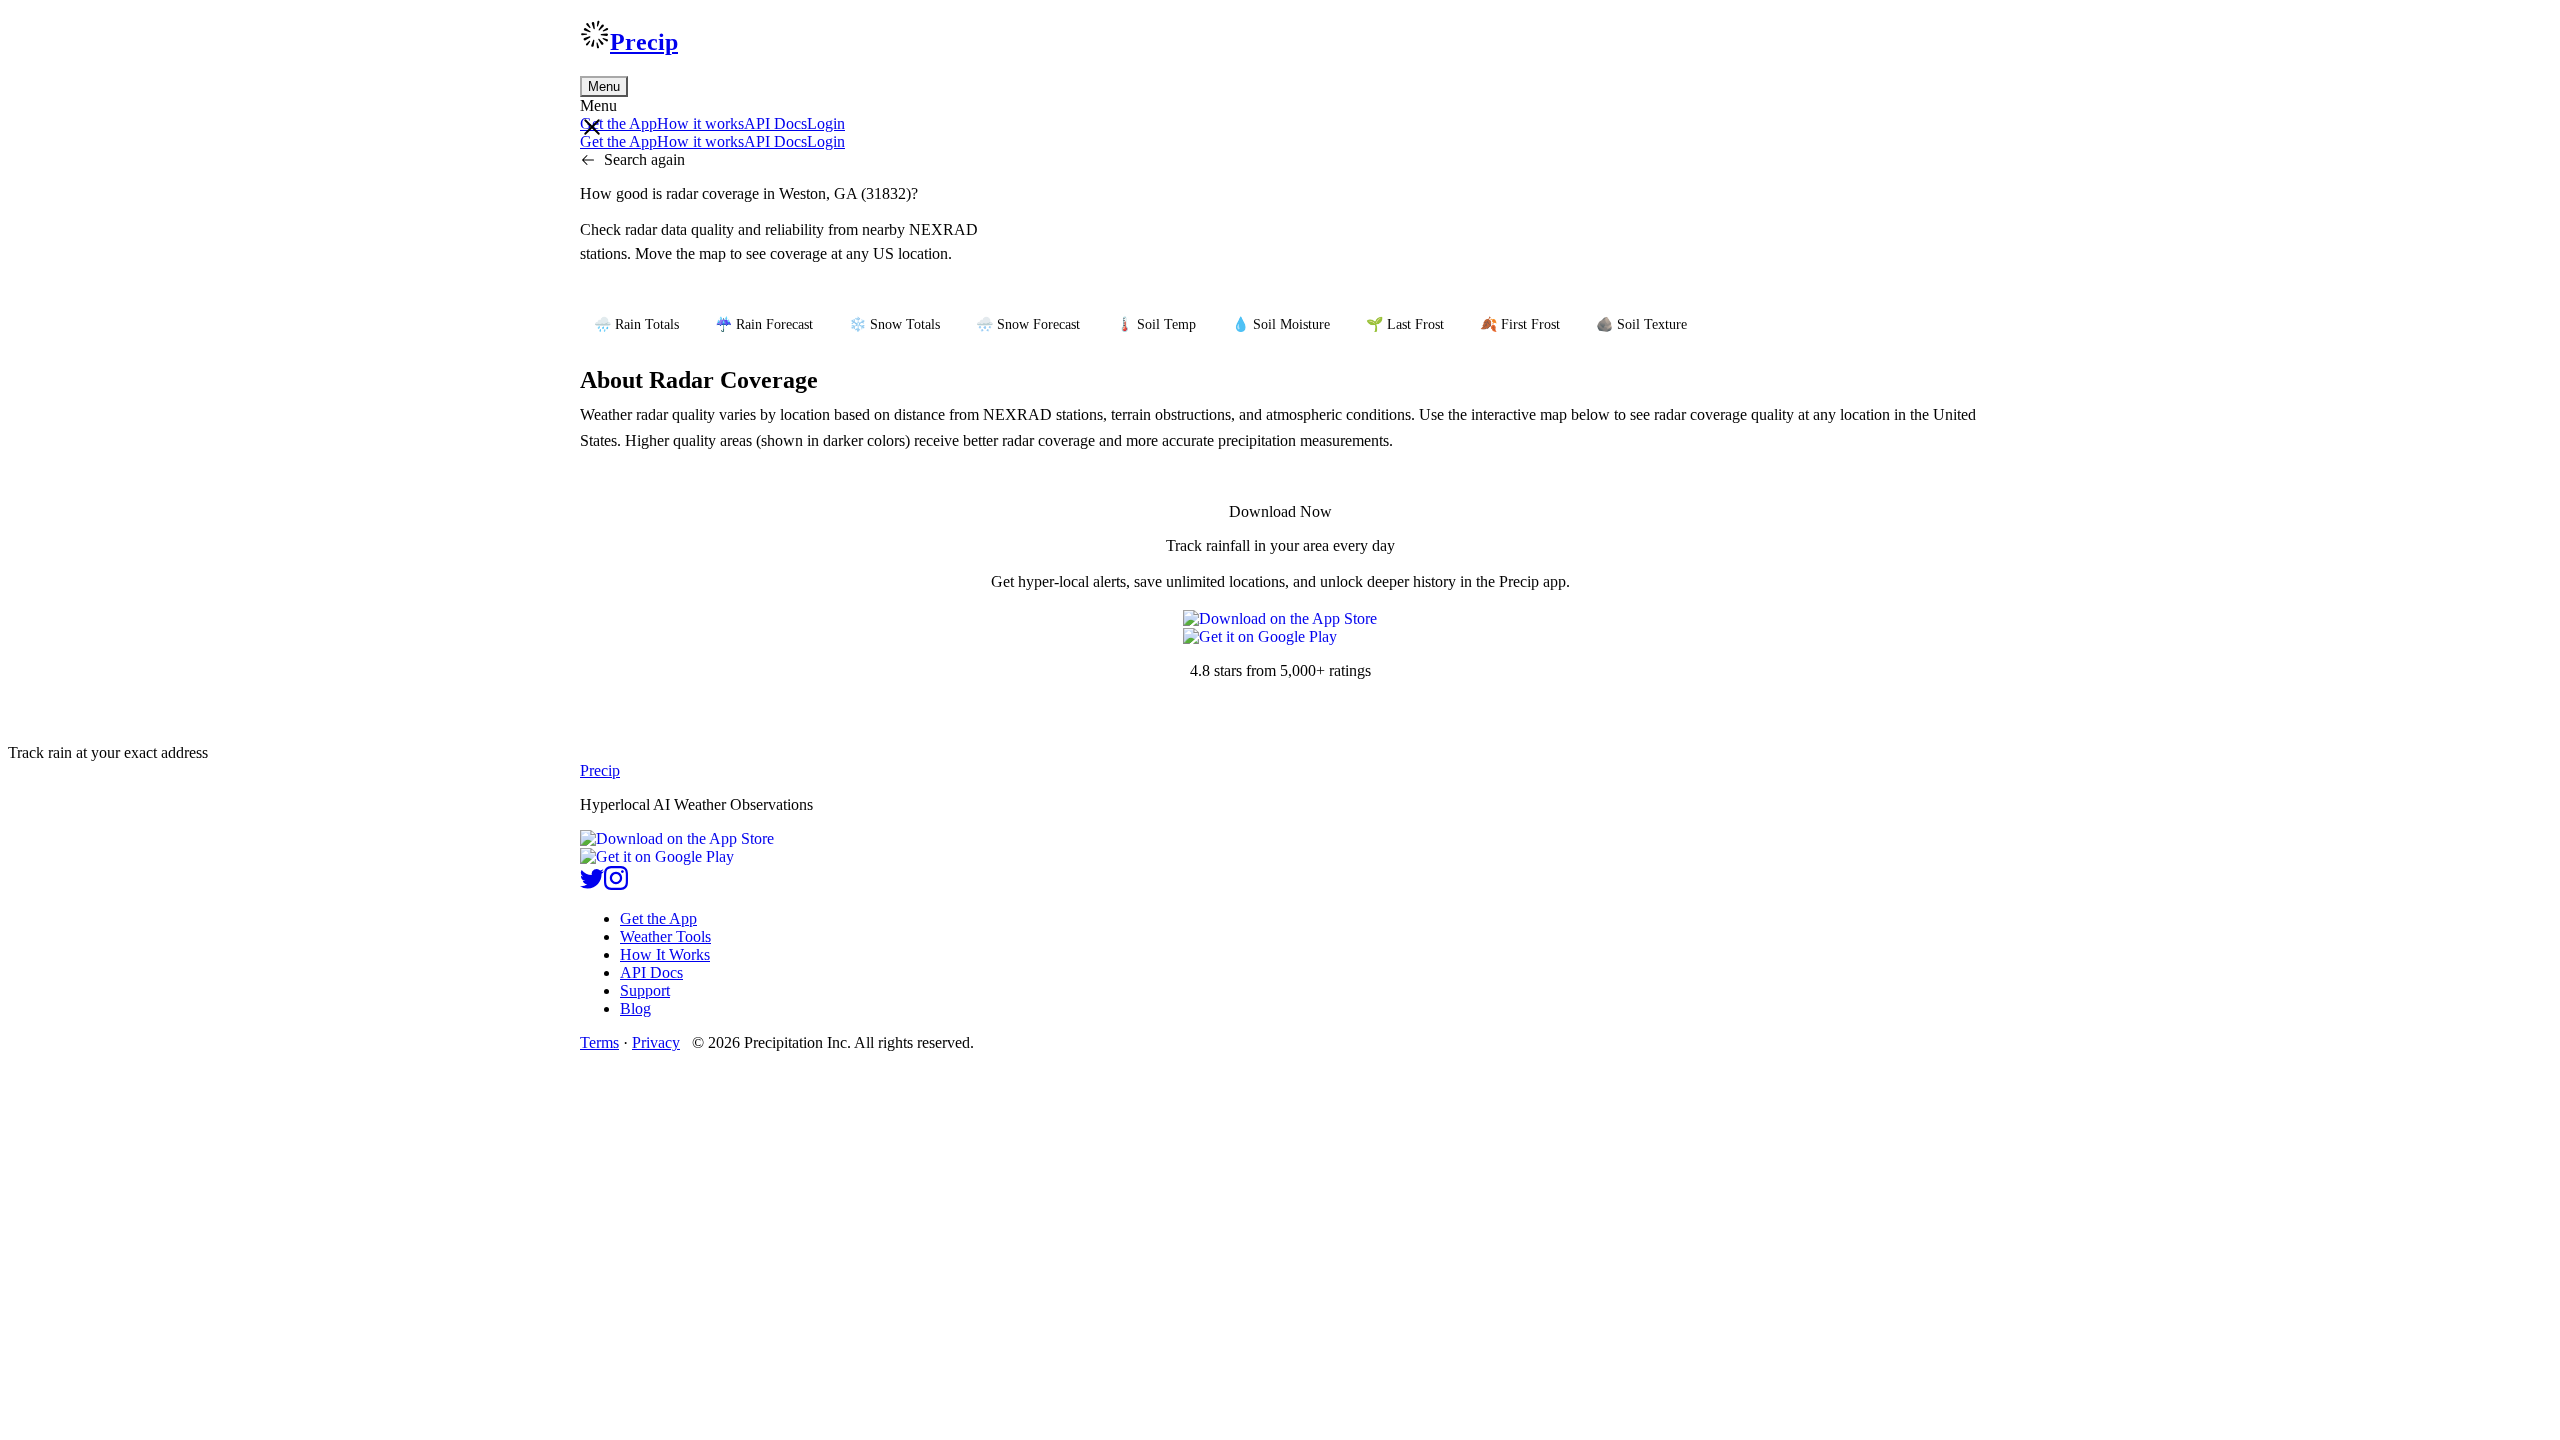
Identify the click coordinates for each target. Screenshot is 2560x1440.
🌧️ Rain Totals (636, 324)
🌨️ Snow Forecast (1028, 324)
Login (826, 123)
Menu (604, 86)
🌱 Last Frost (1405, 324)
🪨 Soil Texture (1641, 324)
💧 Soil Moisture (1281, 324)
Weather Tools (665, 936)
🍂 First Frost (1520, 324)
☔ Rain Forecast (764, 324)
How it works (700, 123)
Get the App (658, 918)
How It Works (665, 954)
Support (645, 990)
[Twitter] (592, 884)
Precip (644, 42)
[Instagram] (616, 884)
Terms (599, 1042)
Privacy (656, 1042)
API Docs (775, 123)
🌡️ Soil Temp (1156, 324)
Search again (644, 159)
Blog (635, 1008)
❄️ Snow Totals (894, 324)
